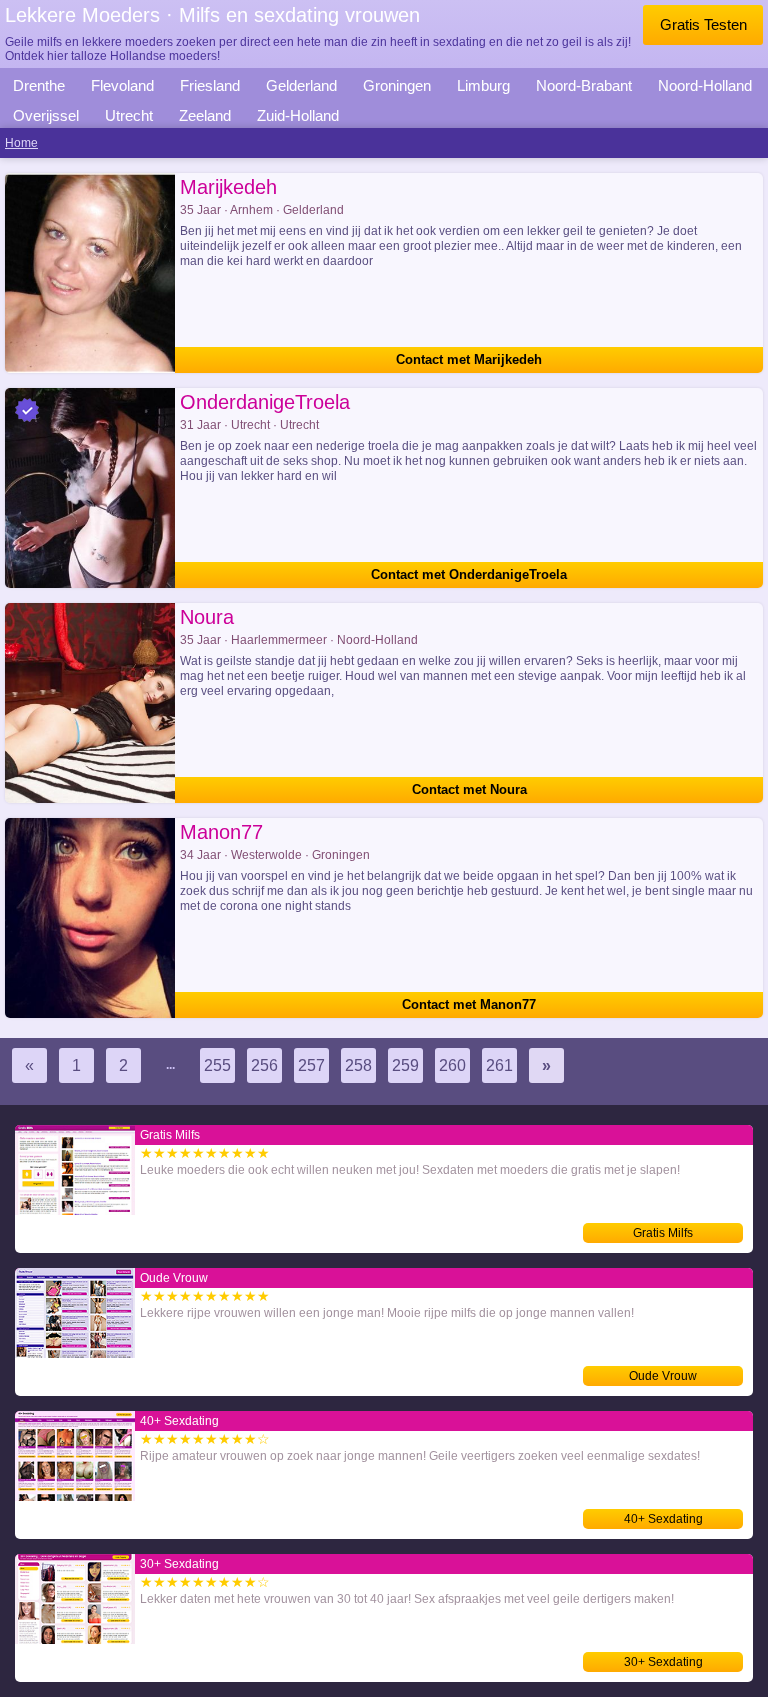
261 (499, 1065)
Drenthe (39, 85)
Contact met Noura (469, 789)
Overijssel (46, 115)
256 (264, 1065)
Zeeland (205, 115)
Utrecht (129, 115)
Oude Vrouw (663, 1376)
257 (311, 1065)
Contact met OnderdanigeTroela (469, 574)
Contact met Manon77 (469, 1004)
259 (405, 1065)
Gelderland (301, 85)
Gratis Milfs (663, 1233)
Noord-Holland (705, 85)
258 (358, 1065)
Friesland (210, 85)
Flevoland (122, 85)
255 (217, 1065)
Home (21, 143)
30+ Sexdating (663, 1662)
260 (452, 1065)
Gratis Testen (703, 24)
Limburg (483, 85)
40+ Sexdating (663, 1519)
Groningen (397, 85)
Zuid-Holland (298, 115)
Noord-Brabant (584, 85)
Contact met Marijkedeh (469, 359)
